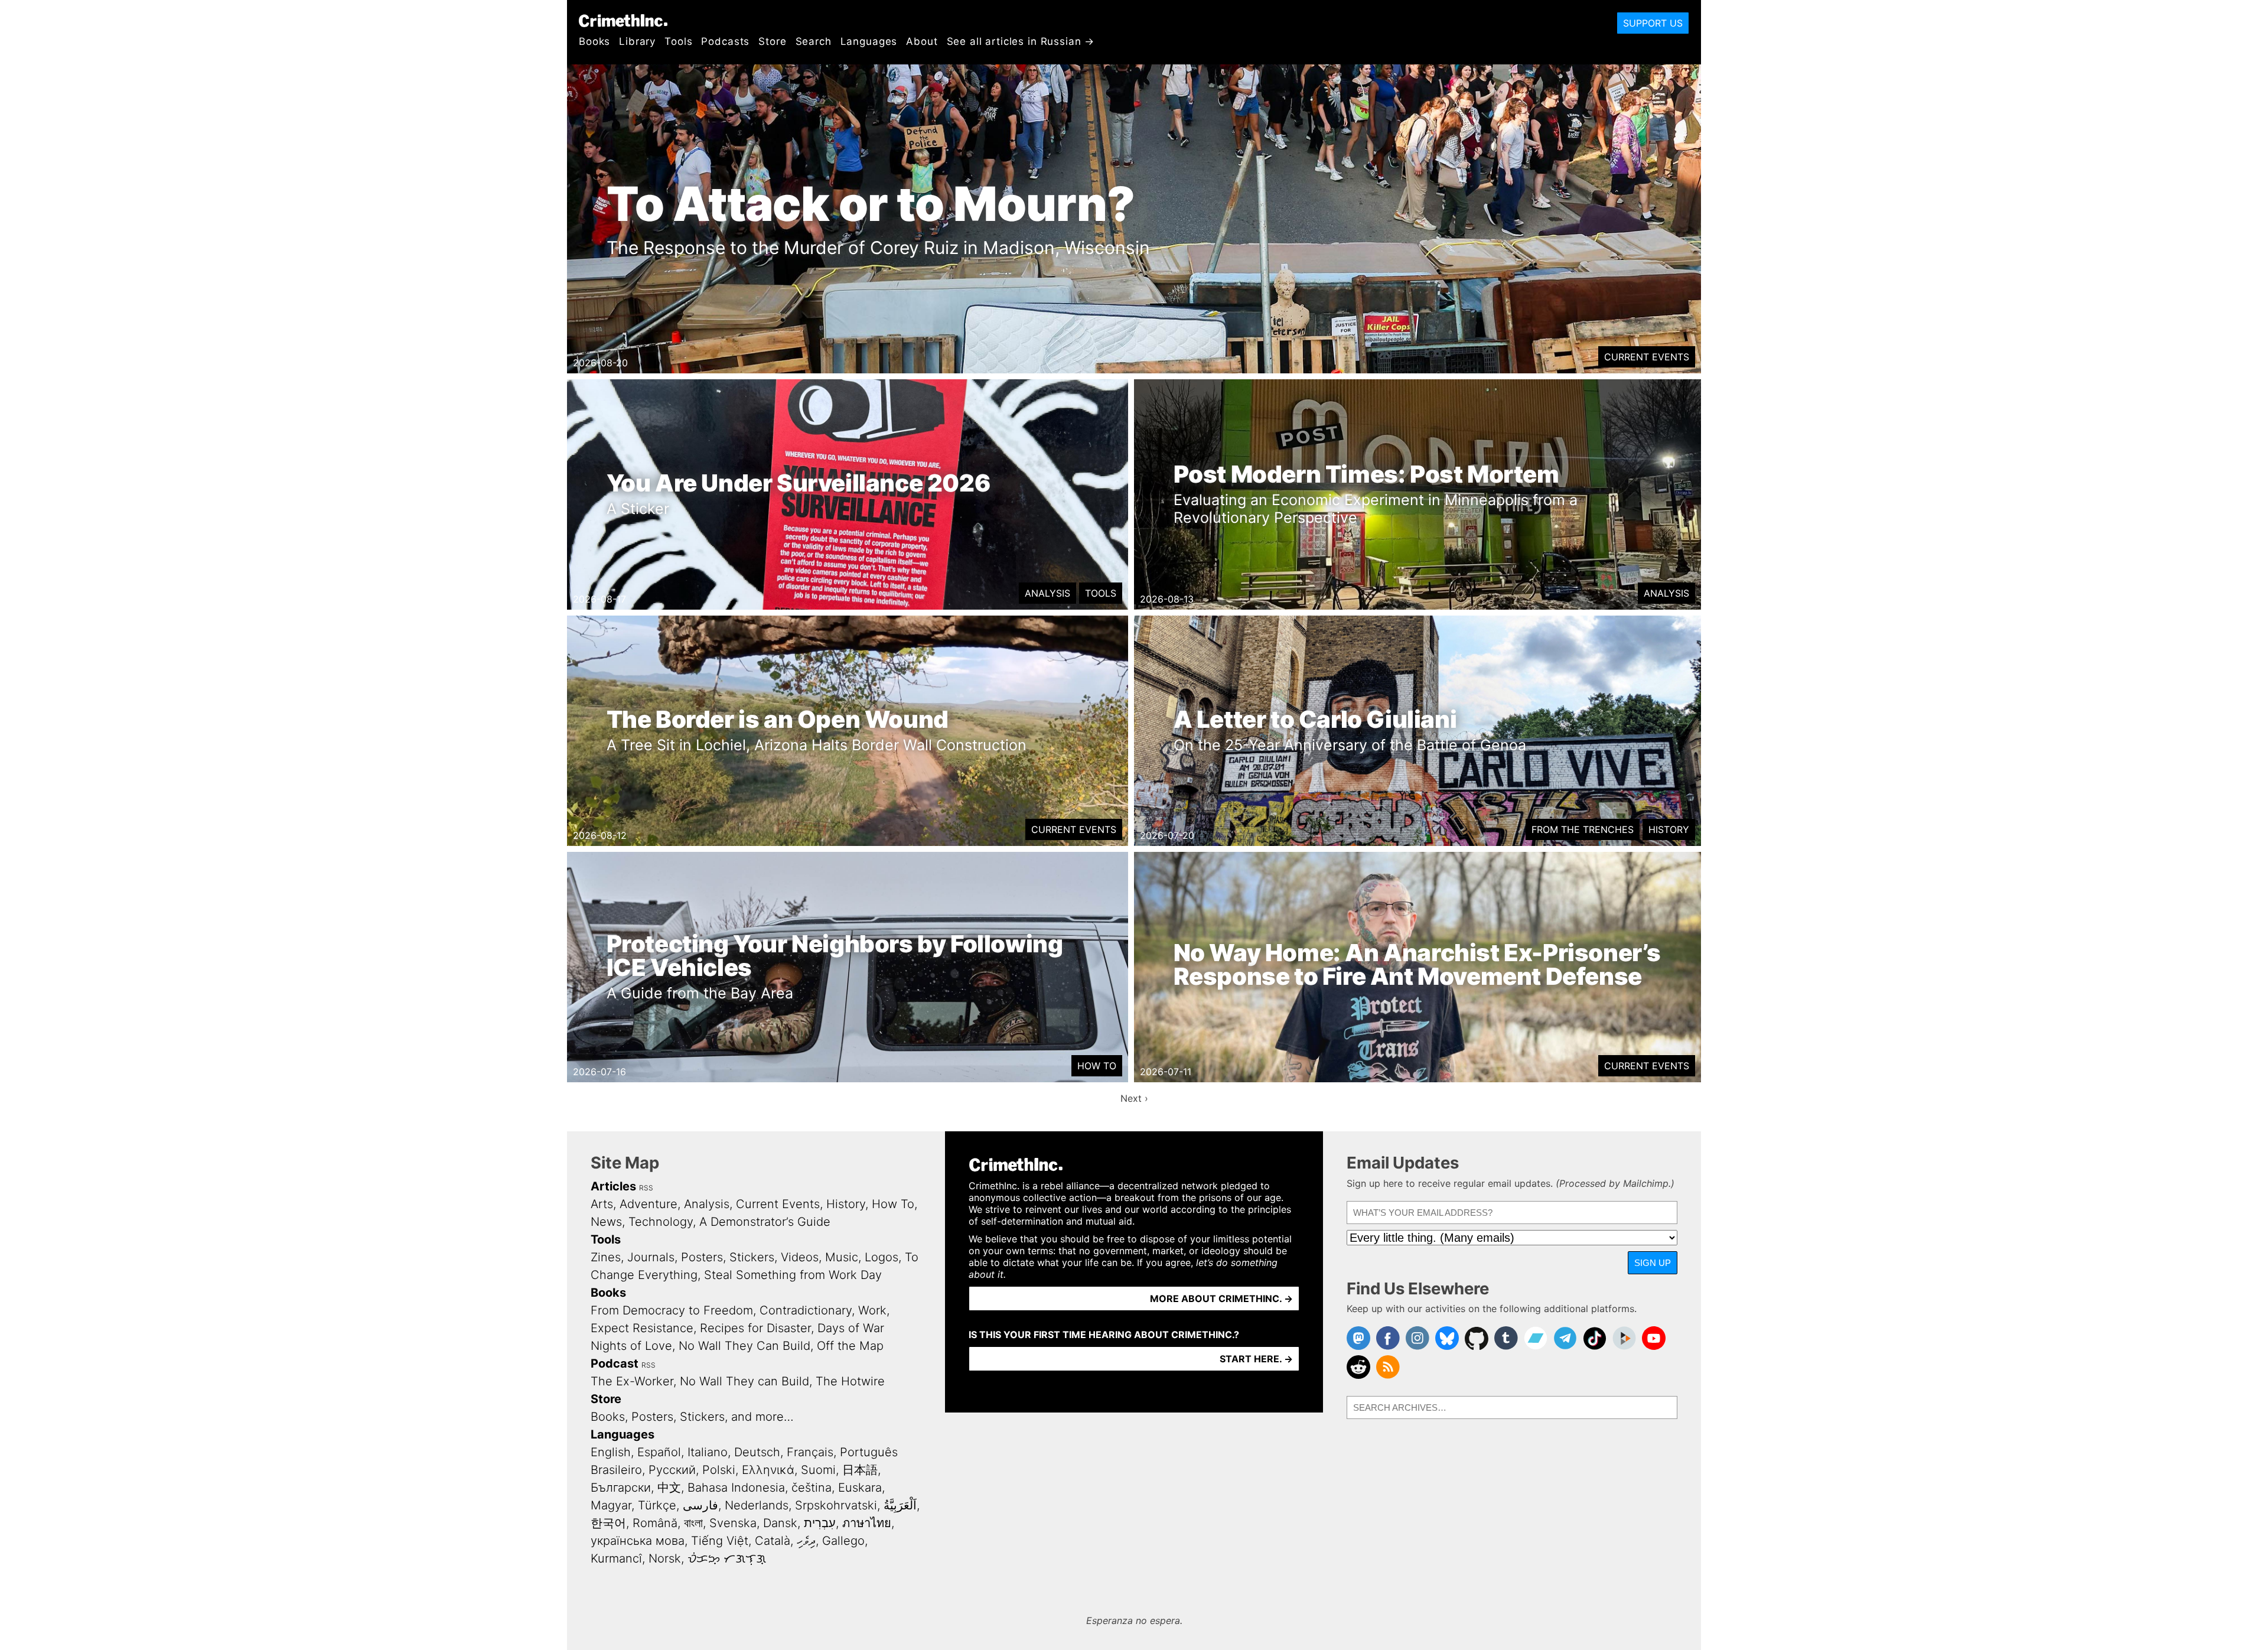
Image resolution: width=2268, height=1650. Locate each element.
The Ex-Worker (632, 1381)
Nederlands (757, 1505)
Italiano (708, 1452)
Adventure (649, 1204)
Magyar (611, 1505)
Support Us (1653, 23)
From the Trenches (1583, 829)
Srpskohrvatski (836, 1505)
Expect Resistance (642, 1328)
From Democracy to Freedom (672, 1310)
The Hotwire (850, 1381)
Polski (719, 1470)
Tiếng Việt (720, 1541)
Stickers (752, 1257)
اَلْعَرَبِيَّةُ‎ (900, 1505)
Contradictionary (806, 1310)
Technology (661, 1222)
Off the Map (850, 1346)
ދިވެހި (806, 1541)
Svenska (733, 1523)
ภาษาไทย (867, 1523)
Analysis (1047, 593)
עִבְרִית (820, 1523)
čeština (812, 1488)
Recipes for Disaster (755, 1328)
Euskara (860, 1488)
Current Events (1647, 357)
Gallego (843, 1541)
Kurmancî (616, 1558)
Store (772, 41)
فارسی (700, 1505)
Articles (613, 1186)
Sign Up (1653, 1263)
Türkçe (657, 1505)
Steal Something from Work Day (793, 1275)
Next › (1134, 1098)
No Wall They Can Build (744, 1346)
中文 (669, 1488)
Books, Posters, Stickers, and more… (692, 1417)
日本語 (860, 1470)
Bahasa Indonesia (736, 1488)
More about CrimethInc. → (1221, 1298)
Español (659, 1452)
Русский (672, 1470)
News (606, 1222)
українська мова (638, 1541)
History (1669, 829)
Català (773, 1541)
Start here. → (1256, 1359)
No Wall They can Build (744, 1381)
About (922, 41)
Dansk (780, 1523)
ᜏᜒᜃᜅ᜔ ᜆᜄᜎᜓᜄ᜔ (727, 1558)
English (611, 1452)
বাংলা (693, 1523)
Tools (678, 41)
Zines (606, 1257)
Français (810, 1452)
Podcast (615, 1363)
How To (1097, 1066)
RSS (646, 1188)
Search (814, 41)
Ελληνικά (768, 1470)
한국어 (608, 1523)
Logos (882, 1257)
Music (842, 1257)
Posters (702, 1257)
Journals (651, 1257)
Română (655, 1523)
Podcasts (725, 41)
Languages (869, 41)
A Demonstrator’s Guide (765, 1222)
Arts (602, 1204)
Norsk (665, 1558)
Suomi (818, 1470)
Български (621, 1488)
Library (637, 41)
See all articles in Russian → (1021, 41)
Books (594, 41)
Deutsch (757, 1452)
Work (872, 1310)
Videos (800, 1257)
